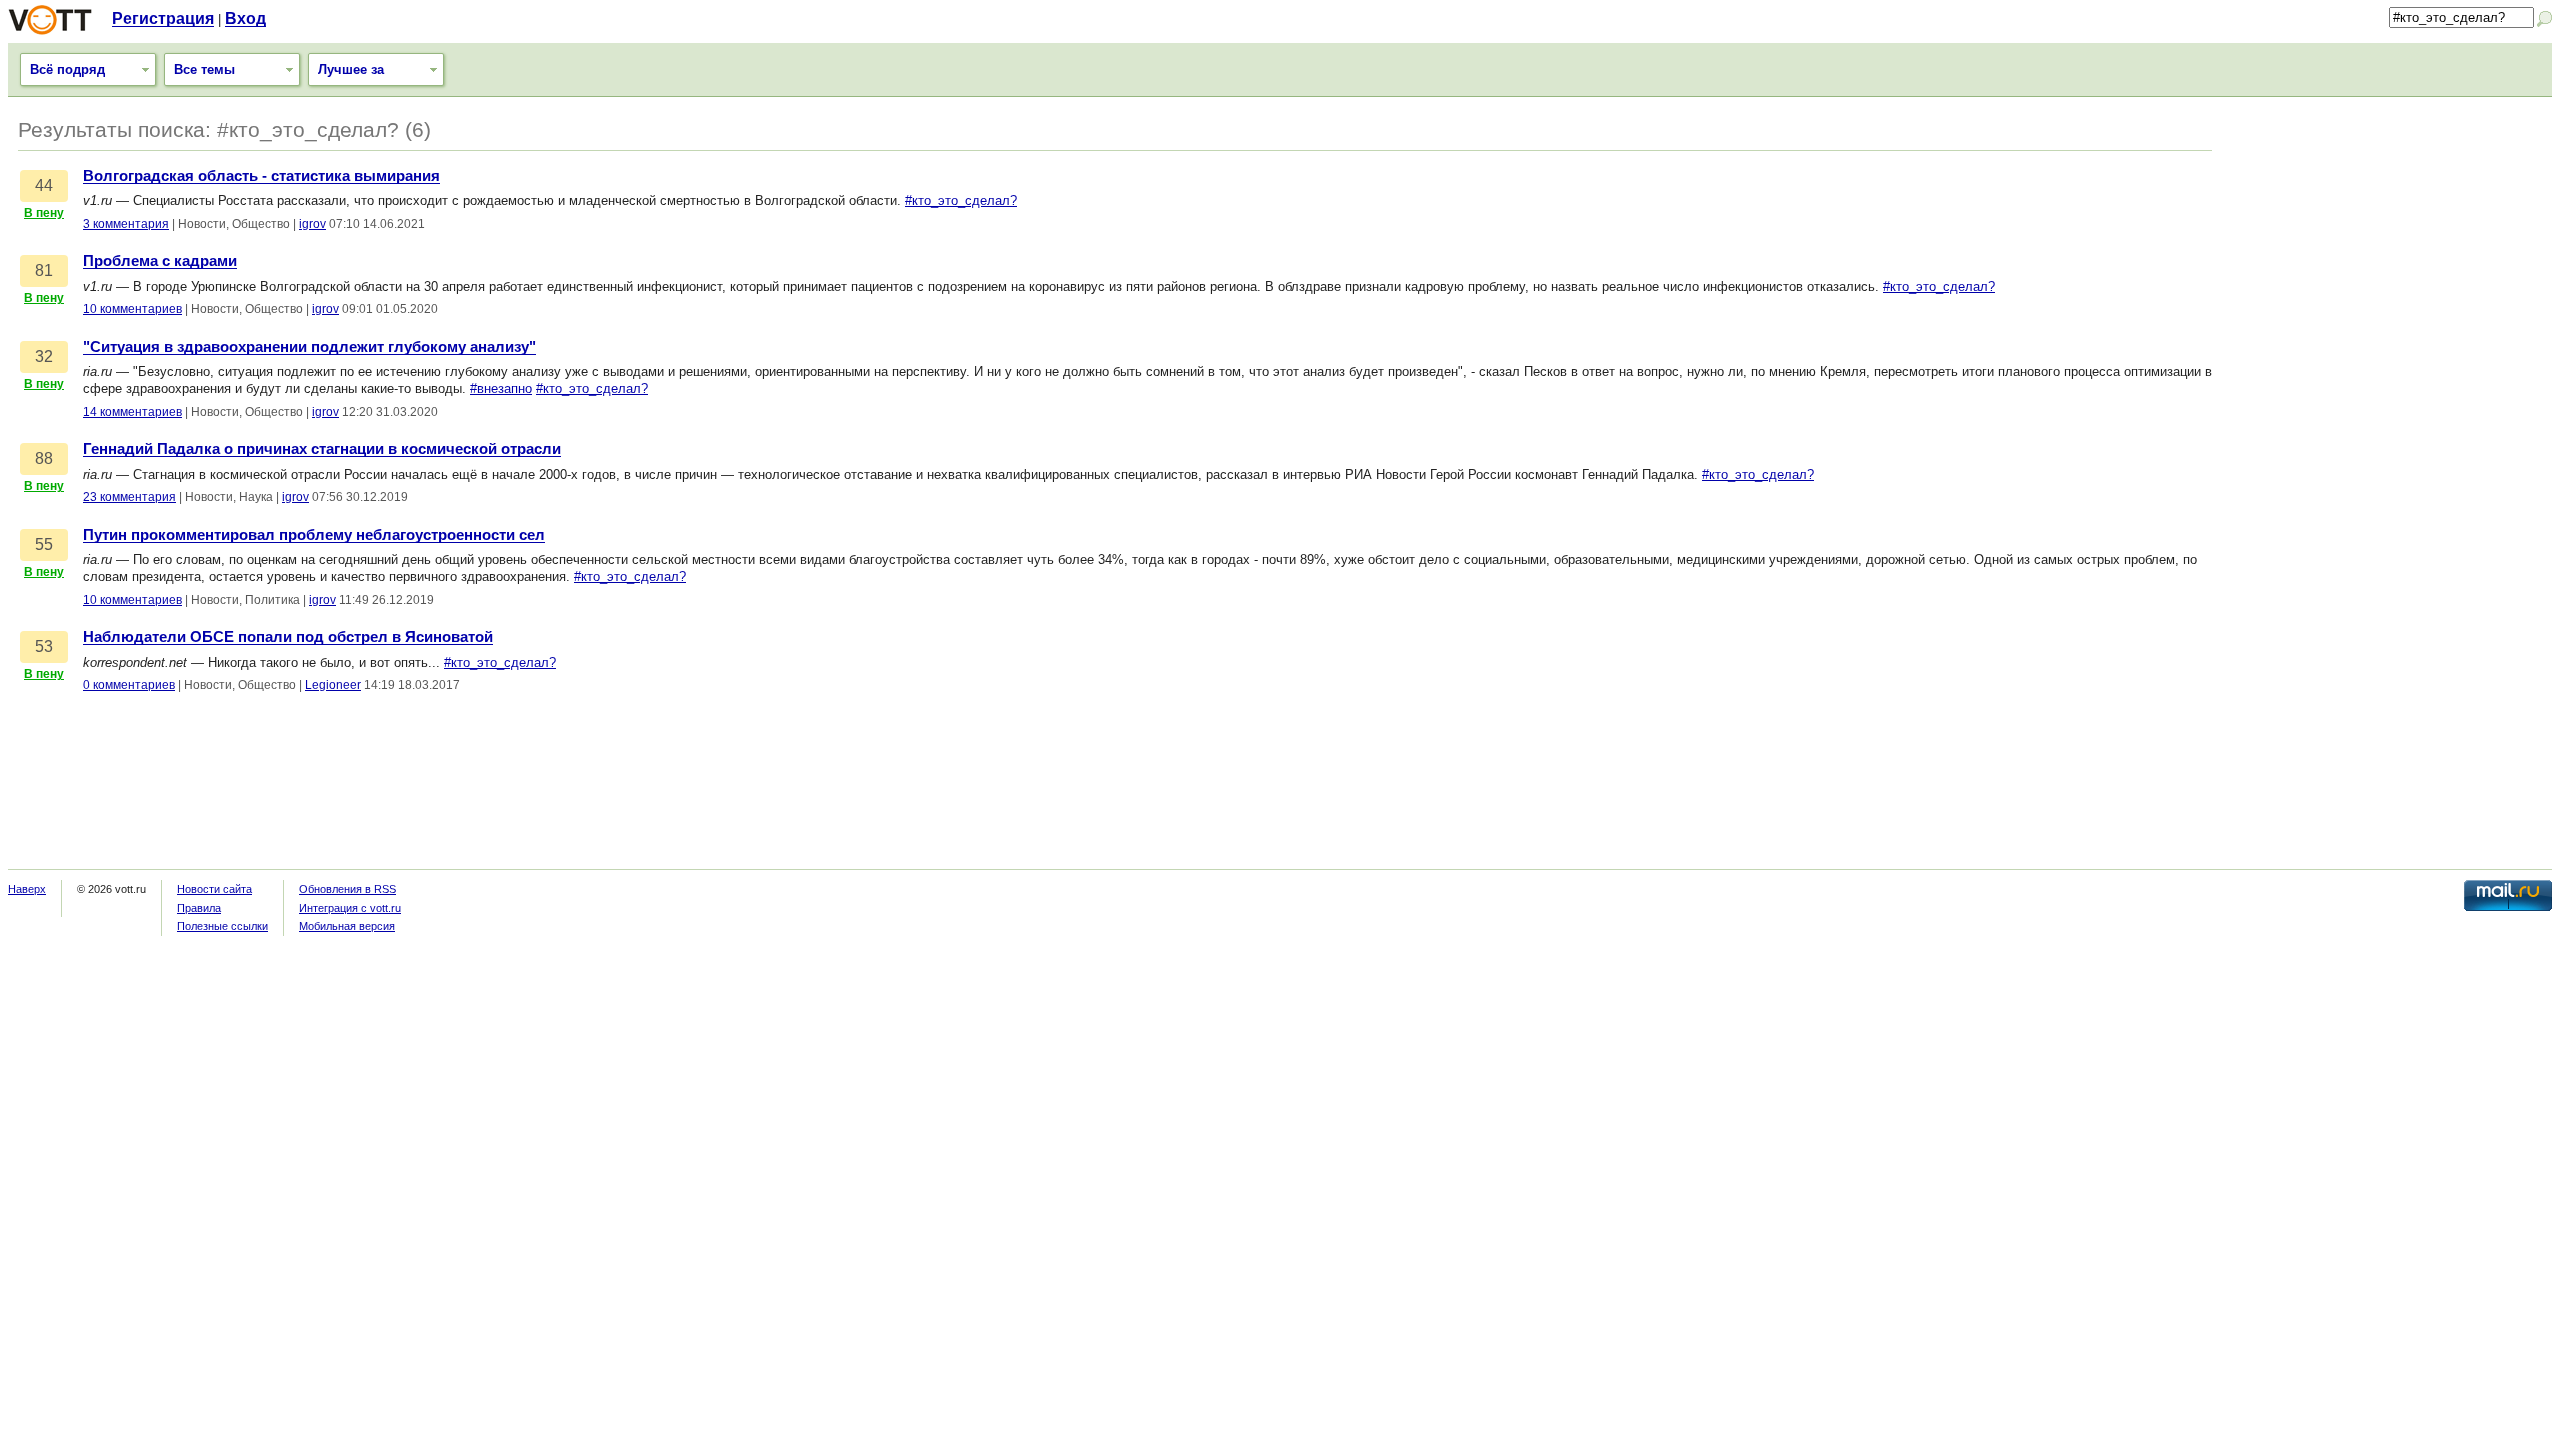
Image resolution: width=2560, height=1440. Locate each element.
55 (44, 544)
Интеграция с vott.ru (350, 908)
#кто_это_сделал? (961, 200)
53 (44, 646)
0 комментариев (129, 685)
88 (44, 458)
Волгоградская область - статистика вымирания (261, 176)
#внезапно (501, 388)
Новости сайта (214, 889)
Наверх (27, 889)
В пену (44, 213)
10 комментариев (132, 309)
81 (44, 270)
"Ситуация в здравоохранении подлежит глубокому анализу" (309, 347)
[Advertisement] (2392, 247)
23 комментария (129, 497)
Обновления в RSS (347, 889)
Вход (245, 18)
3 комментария (126, 224)
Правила (199, 908)
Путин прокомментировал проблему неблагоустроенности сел (314, 535)
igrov (312, 224)
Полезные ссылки (222, 926)
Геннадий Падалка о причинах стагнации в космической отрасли (322, 449)
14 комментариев (132, 412)
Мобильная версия (347, 926)
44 (44, 185)
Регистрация (163, 18)
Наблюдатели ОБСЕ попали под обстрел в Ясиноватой (288, 637)
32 (44, 356)
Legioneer (333, 685)
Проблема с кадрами (160, 261)
